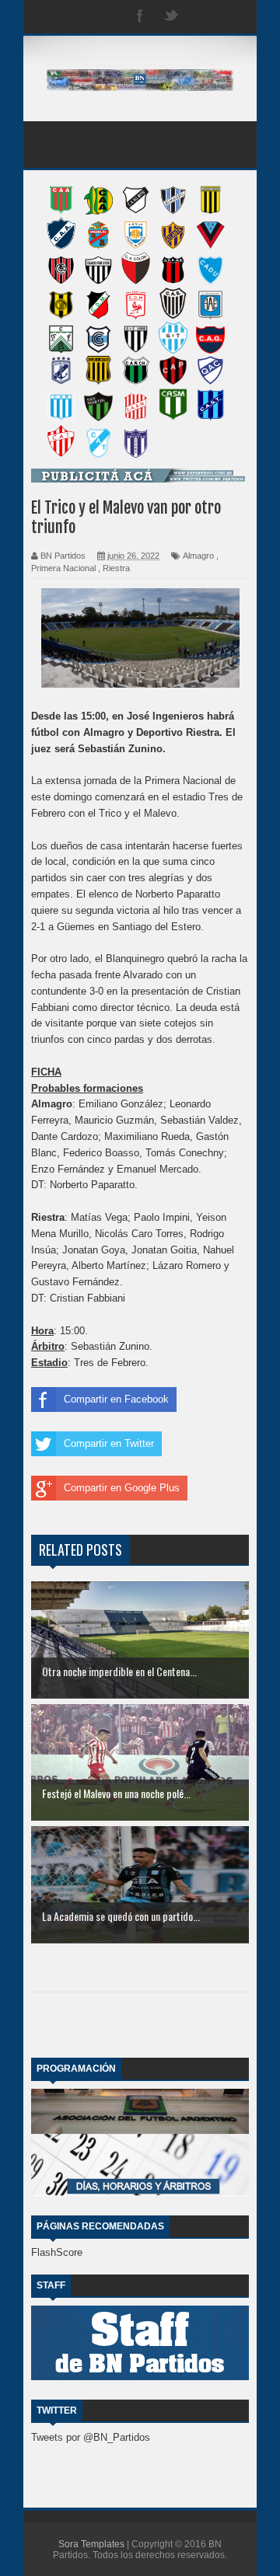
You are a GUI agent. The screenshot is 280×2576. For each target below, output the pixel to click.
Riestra (116, 568)
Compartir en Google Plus (122, 1488)
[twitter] (171, 17)
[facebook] (140, 17)
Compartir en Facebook (116, 1399)
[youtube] (233, 17)
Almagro (198, 556)
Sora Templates (91, 2544)
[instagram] (202, 17)
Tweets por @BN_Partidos (91, 2437)
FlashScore (57, 2252)
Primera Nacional (63, 568)
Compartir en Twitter (109, 1443)
